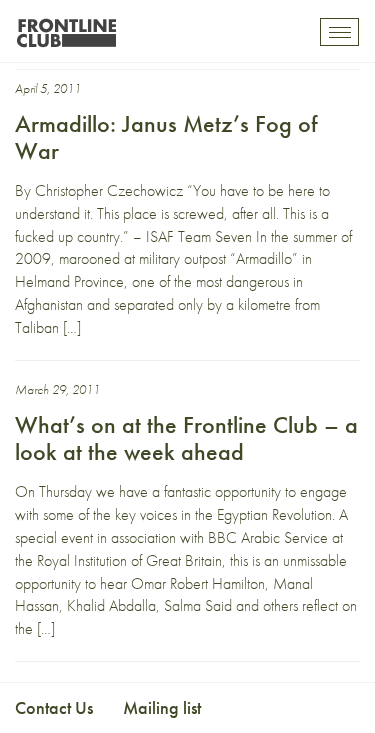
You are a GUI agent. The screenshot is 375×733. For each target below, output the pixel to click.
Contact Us (54, 707)
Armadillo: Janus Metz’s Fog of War (166, 136)
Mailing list (162, 707)
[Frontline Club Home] (66, 27)
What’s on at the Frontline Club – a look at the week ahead (186, 437)
